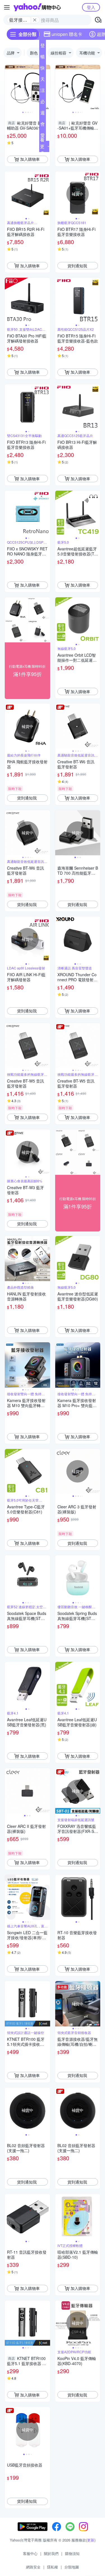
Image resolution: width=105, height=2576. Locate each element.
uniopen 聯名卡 (67, 34)
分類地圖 (72, 2567)
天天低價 (43, 80)
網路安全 (33, 2567)
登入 (91, 7)
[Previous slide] (8, 88)
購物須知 (72, 2553)
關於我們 (51, 2553)
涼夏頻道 (43, 91)
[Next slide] (46, 88)
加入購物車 (30, 159)
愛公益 (43, 136)
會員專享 (43, 125)
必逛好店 (43, 103)
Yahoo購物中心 (37, 7)
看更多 (42, 146)
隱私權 (53, 2567)
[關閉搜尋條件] (35, 20)
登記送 (43, 47)
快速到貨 (43, 69)
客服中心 (30, 2553)
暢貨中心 (43, 58)
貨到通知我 (77, 266)
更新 (91, 2540)
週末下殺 (43, 114)
